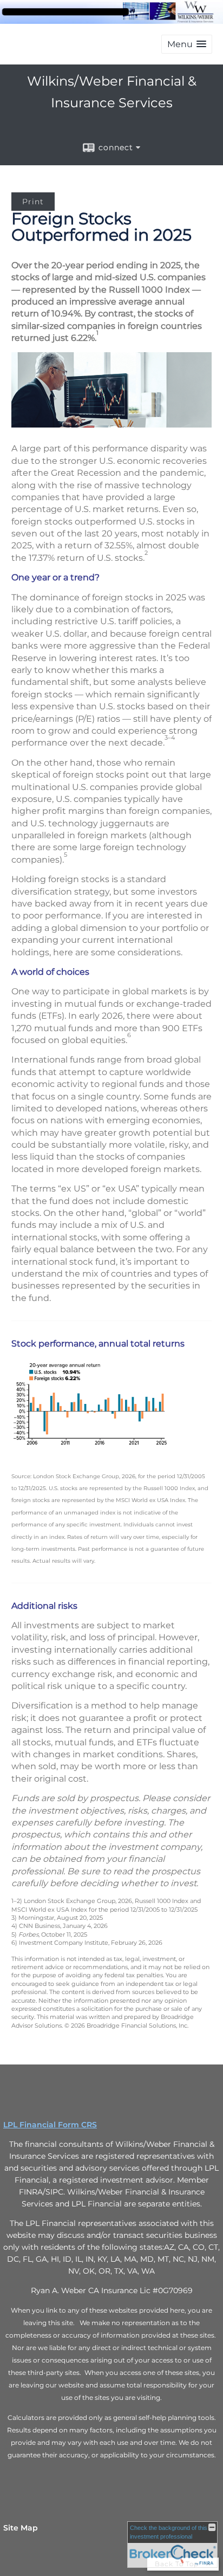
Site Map (21, 2528)
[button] (187, 44)
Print (33, 202)
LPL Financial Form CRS (50, 2125)
